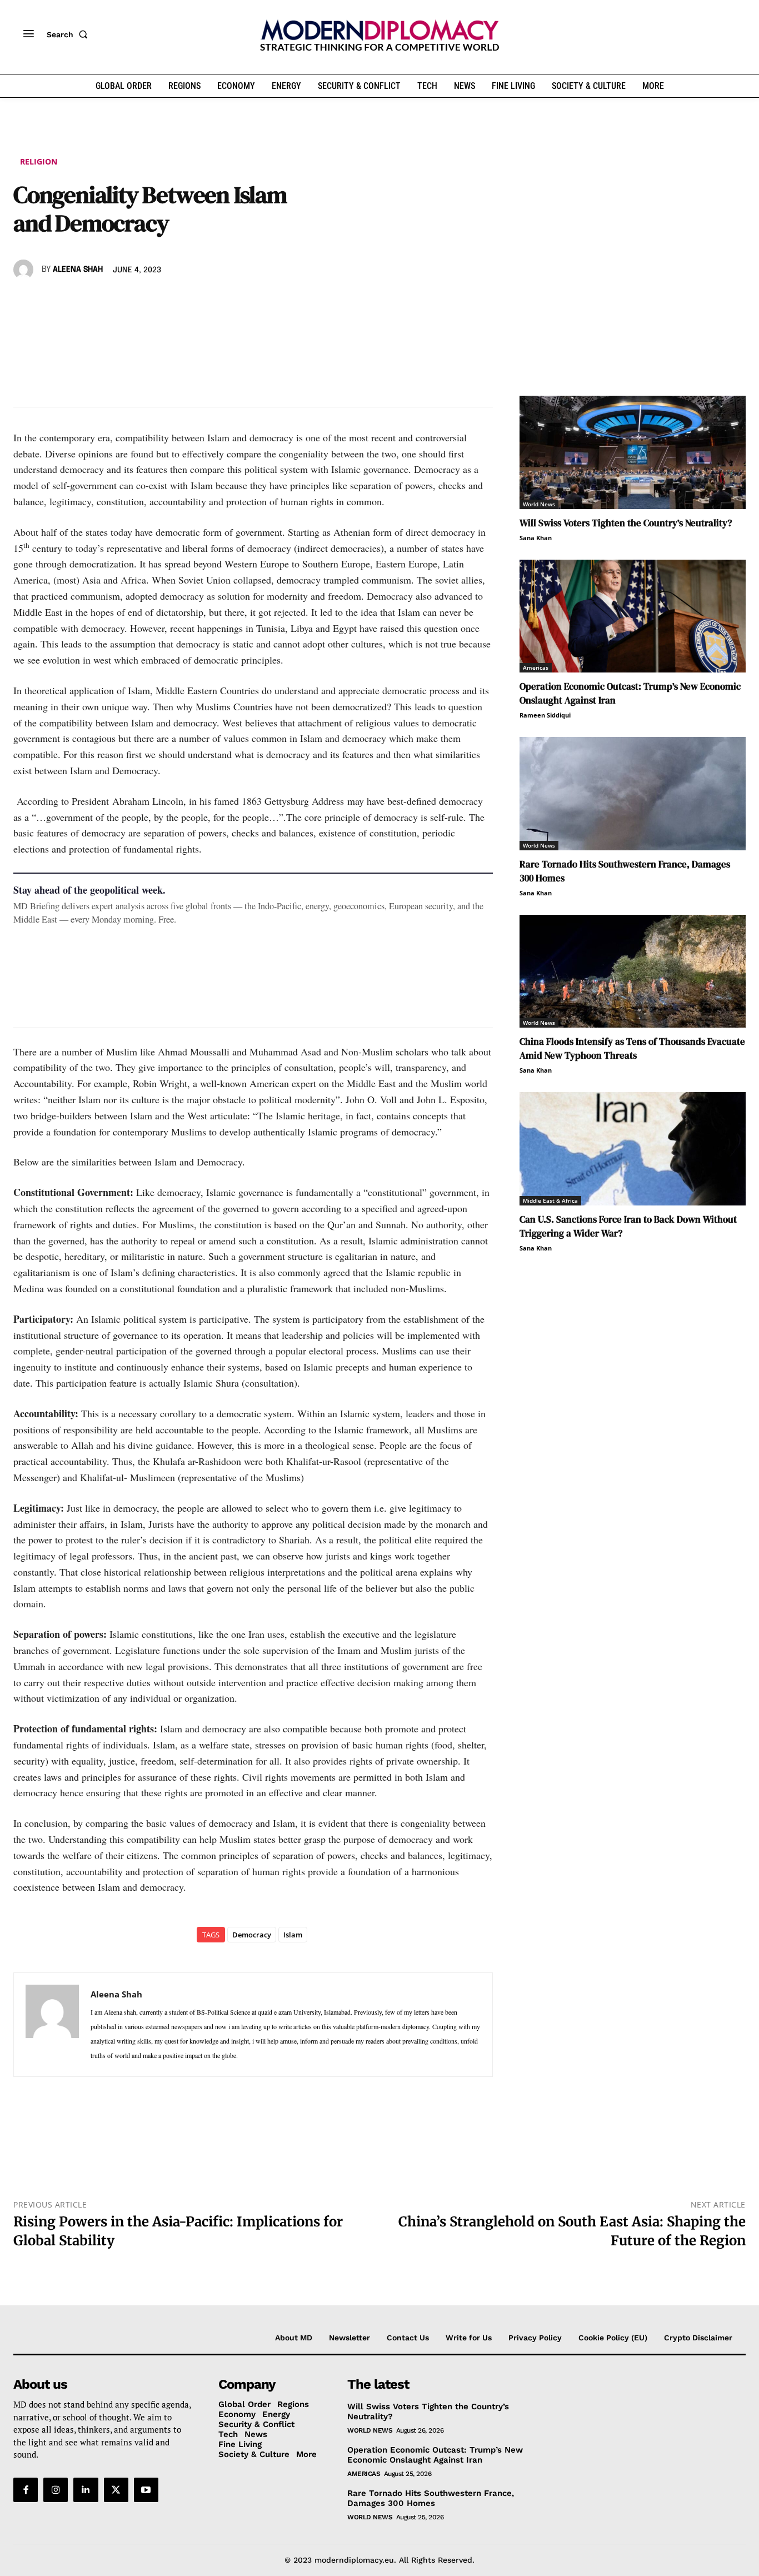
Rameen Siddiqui (545, 715)
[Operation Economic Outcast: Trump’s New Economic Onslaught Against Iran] (633, 616)
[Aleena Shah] (25, 270)
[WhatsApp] (76, 302)
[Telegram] (152, 302)
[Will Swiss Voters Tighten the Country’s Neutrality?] (633, 452)
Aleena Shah (78, 270)
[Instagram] (56, 2490)
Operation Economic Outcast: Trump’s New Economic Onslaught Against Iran (435, 2455)
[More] (178, 302)
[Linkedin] (101, 302)
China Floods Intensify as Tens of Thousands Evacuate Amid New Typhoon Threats (632, 1048)
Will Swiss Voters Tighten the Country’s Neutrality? (626, 523)
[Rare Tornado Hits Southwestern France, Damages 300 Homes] (633, 794)
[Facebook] (24, 302)
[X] (50, 302)
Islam (293, 1935)
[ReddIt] (127, 302)
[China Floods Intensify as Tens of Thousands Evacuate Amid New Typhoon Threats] (633, 971)
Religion (39, 161)
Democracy (252, 1935)
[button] (69, 34)
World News (539, 504)
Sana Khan (536, 538)
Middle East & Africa (550, 1200)
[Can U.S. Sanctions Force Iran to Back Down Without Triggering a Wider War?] (633, 1149)
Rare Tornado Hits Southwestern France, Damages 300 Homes (431, 2498)
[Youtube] (146, 2490)
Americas (536, 667)
